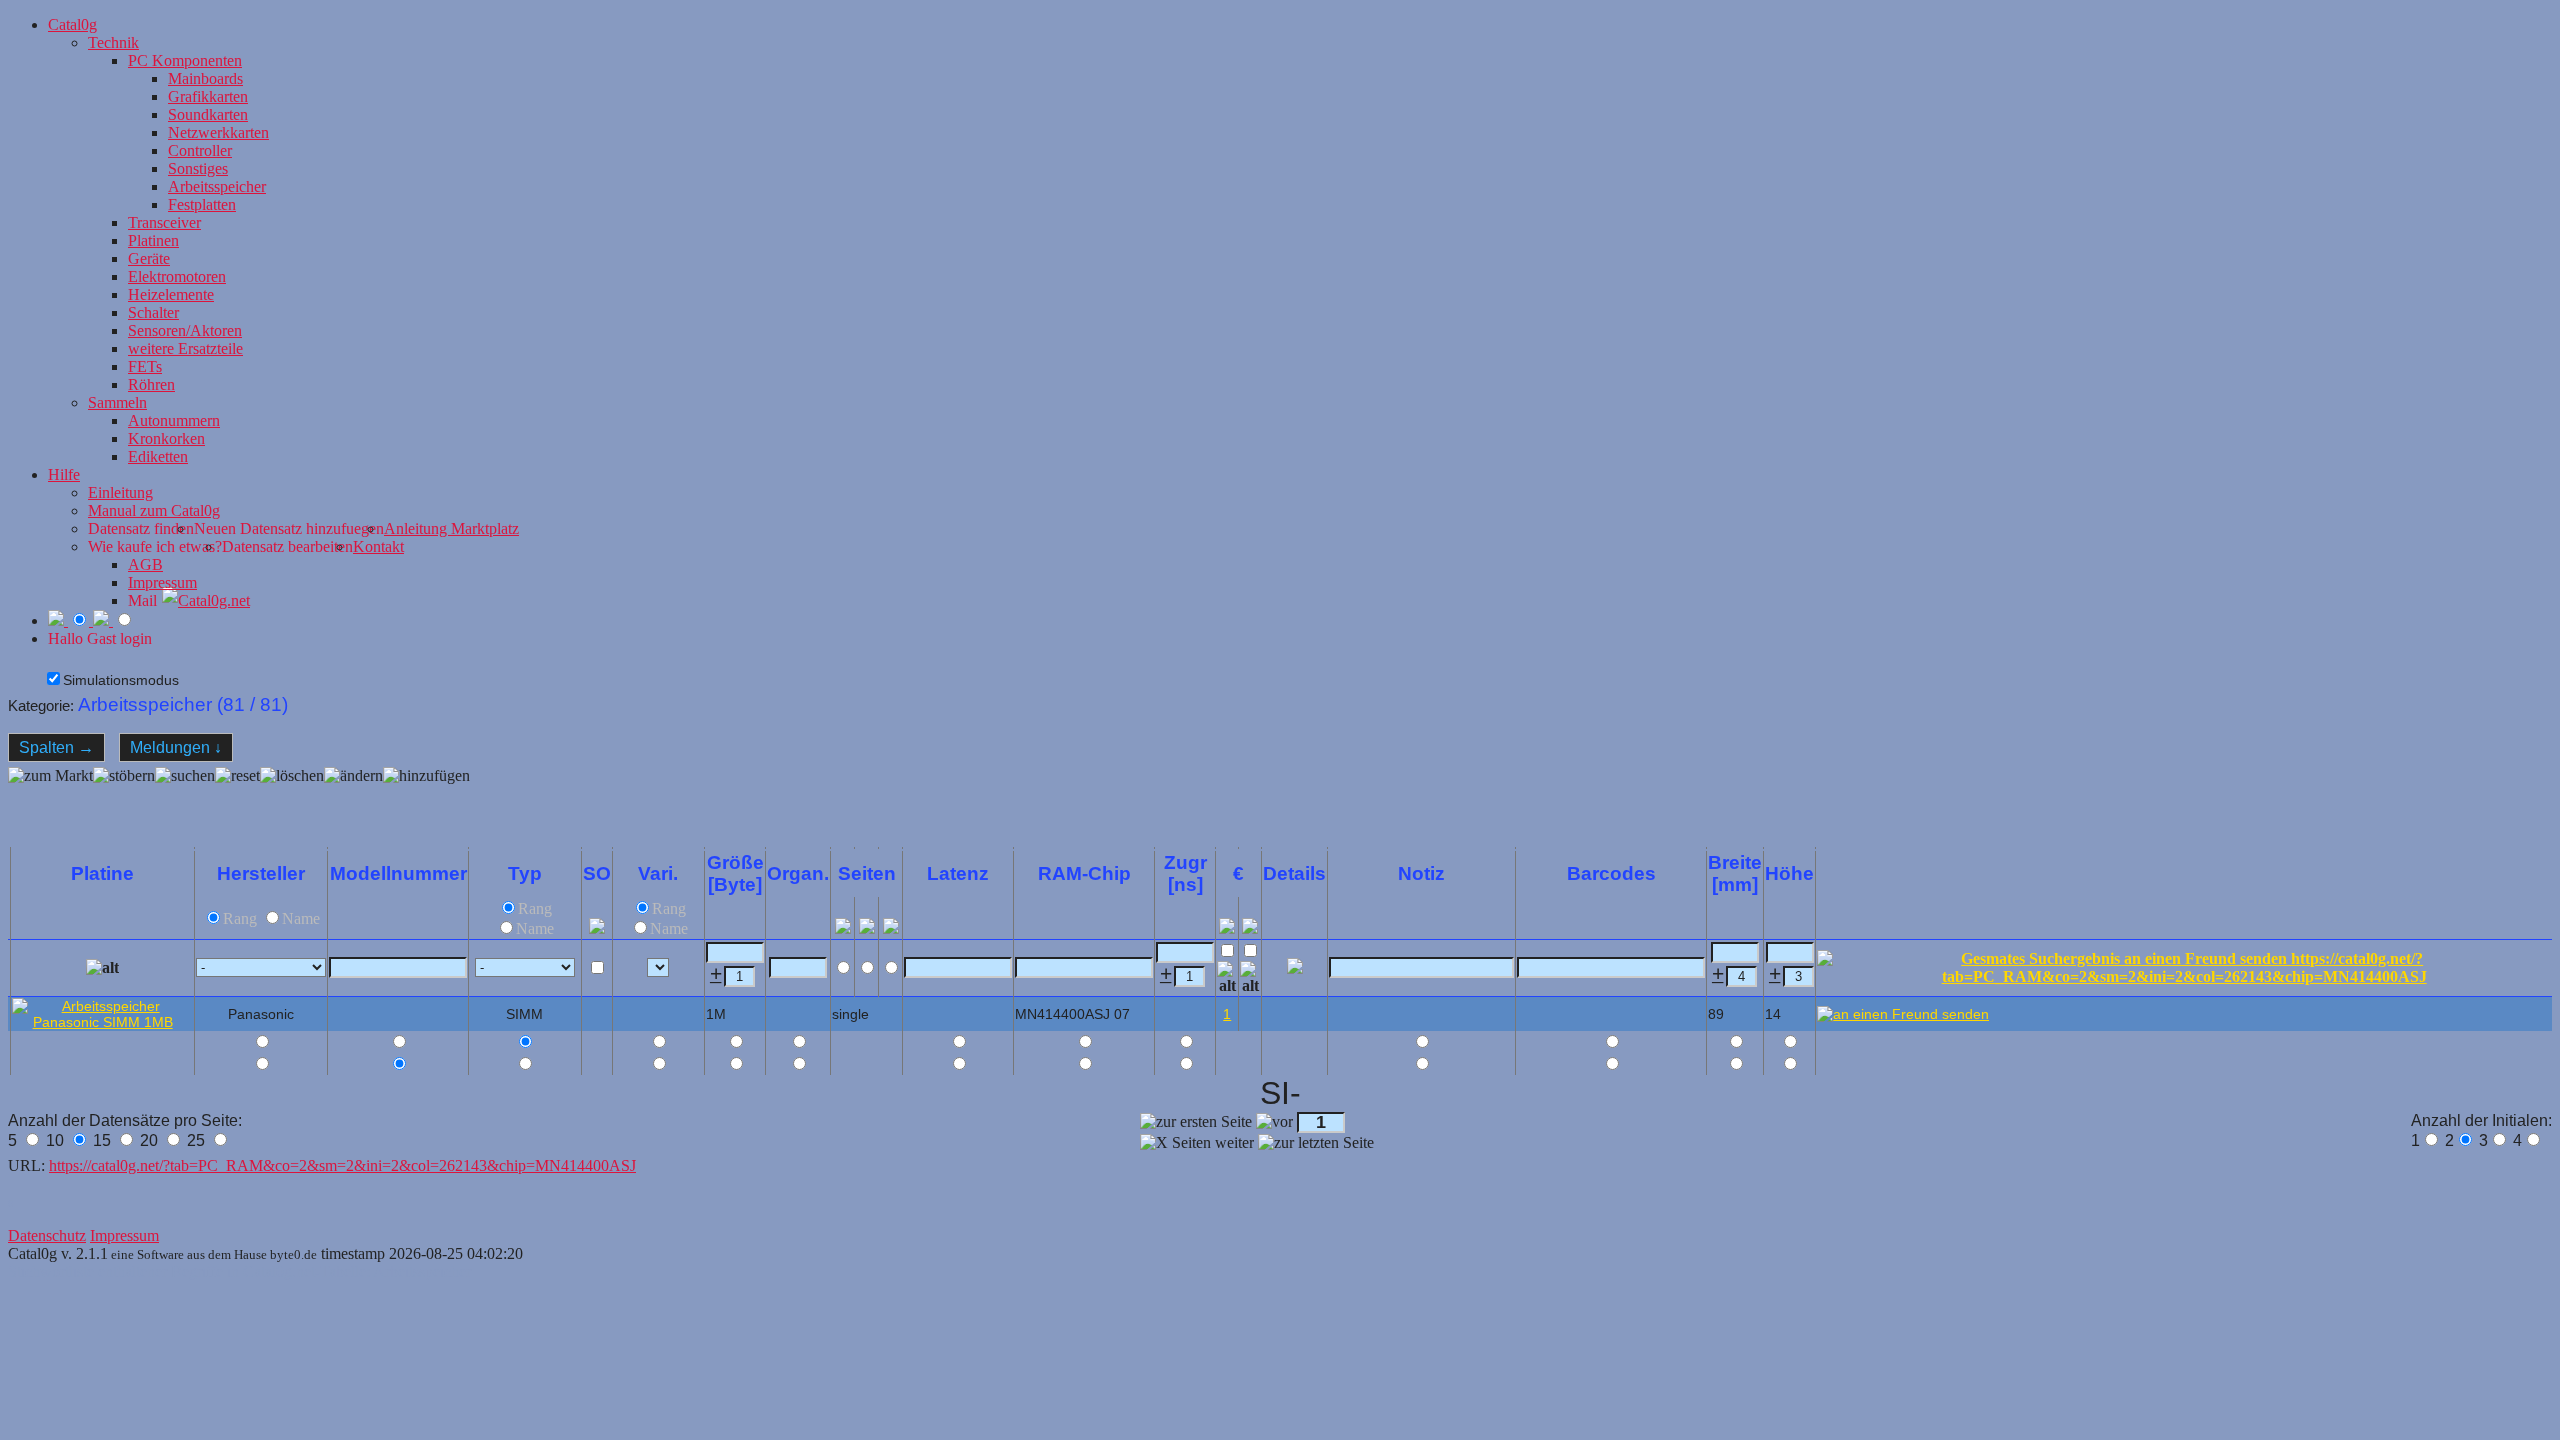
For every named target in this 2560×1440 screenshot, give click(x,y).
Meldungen (176, 747)
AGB (145, 564)
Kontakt (378, 546)
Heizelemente (171, 294)
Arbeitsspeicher (217, 186)
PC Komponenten (185, 60)
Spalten (56, 747)
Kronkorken (166, 438)
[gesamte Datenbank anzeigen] (124, 802)
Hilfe (64, 474)
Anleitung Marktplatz (451, 528)
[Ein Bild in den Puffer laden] (102, 968)
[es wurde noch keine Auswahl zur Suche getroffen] (185, 802)
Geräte (149, 258)
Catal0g (72, 24)
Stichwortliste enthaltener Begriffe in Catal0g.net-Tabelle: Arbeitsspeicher (239, 1271)
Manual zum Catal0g (154, 510)
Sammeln (117, 402)
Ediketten (158, 456)
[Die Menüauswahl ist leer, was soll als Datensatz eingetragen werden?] (426, 802)
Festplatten (202, 204)
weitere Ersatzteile (185, 348)
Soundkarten (208, 114)
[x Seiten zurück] (1274, 1122)
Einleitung (120, 492)
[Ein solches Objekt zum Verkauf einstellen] (1227, 978)
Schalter (153, 312)
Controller (200, 150)
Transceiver (164, 222)
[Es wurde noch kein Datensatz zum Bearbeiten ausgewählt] (353, 802)
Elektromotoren (177, 276)
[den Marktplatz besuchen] (50, 802)
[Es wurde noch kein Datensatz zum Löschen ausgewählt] (292, 802)
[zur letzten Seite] (1316, 1143)
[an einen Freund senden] (1903, 1014)
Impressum (162, 582)
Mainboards (205, 78)
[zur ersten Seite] (1196, 1122)
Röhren (151, 384)
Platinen (153, 240)
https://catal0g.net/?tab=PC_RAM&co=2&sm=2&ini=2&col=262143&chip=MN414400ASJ (342, 1165)
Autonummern (174, 420)
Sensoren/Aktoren (185, 330)
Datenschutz (47, 1235)
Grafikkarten (208, 96)
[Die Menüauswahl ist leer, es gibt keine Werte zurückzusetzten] (237, 802)
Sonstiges (198, 168)
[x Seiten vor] (1197, 1143)
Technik (113, 42)
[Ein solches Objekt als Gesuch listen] (1250, 978)
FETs (145, 366)
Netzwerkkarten (218, 132)
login (136, 638)
